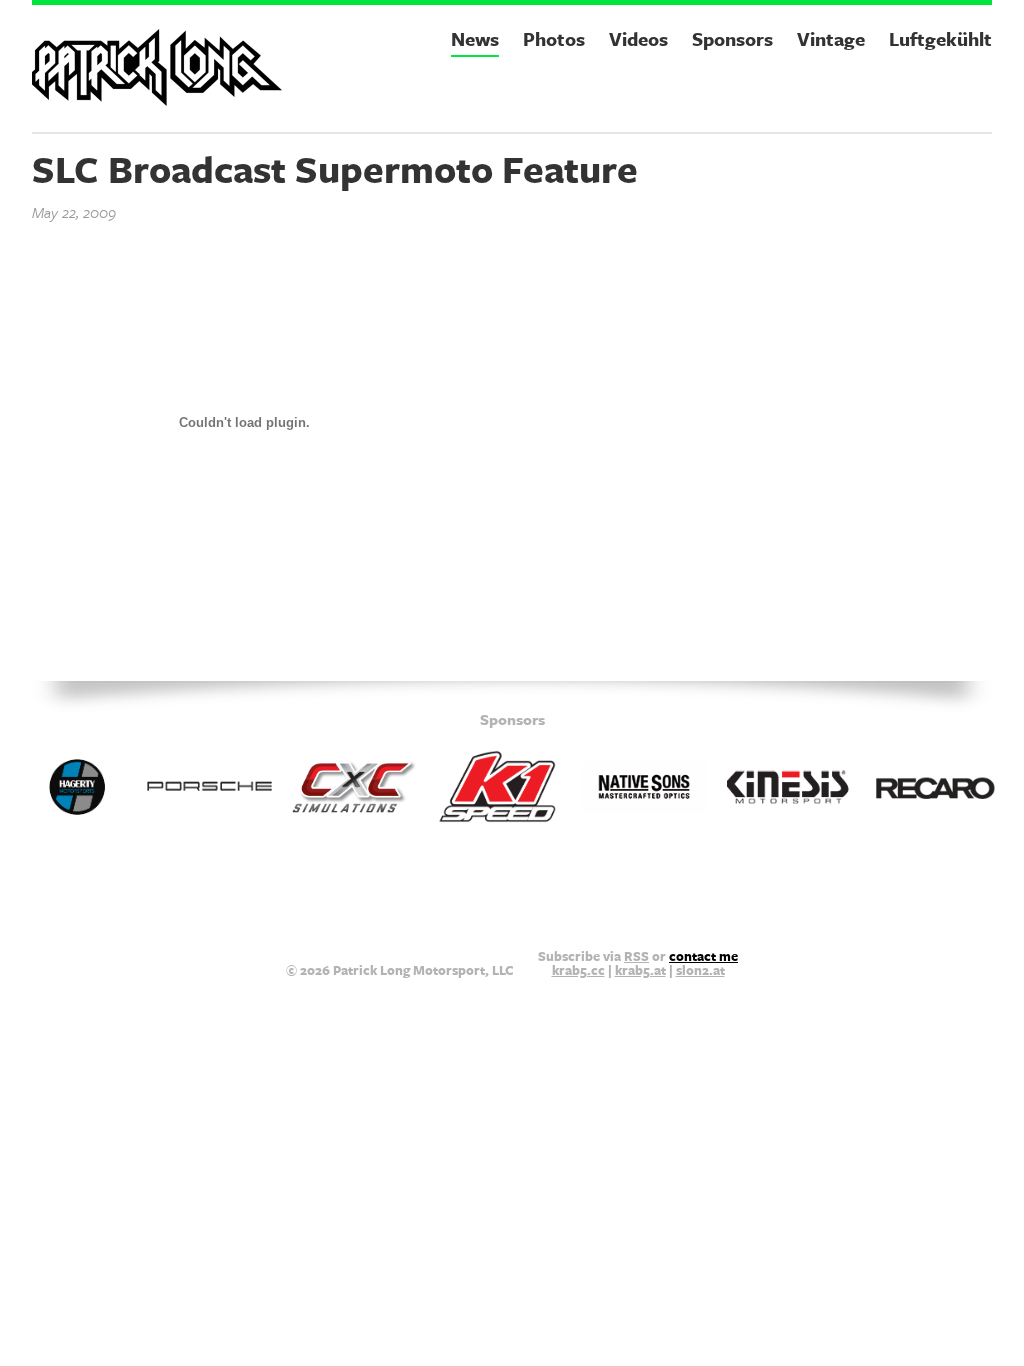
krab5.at (640, 970)
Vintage (831, 38)
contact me (703, 956)
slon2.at (700, 970)
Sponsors (732, 38)
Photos (554, 38)
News (475, 38)
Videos (638, 38)
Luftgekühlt (940, 38)
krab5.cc (578, 970)
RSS (636, 956)
